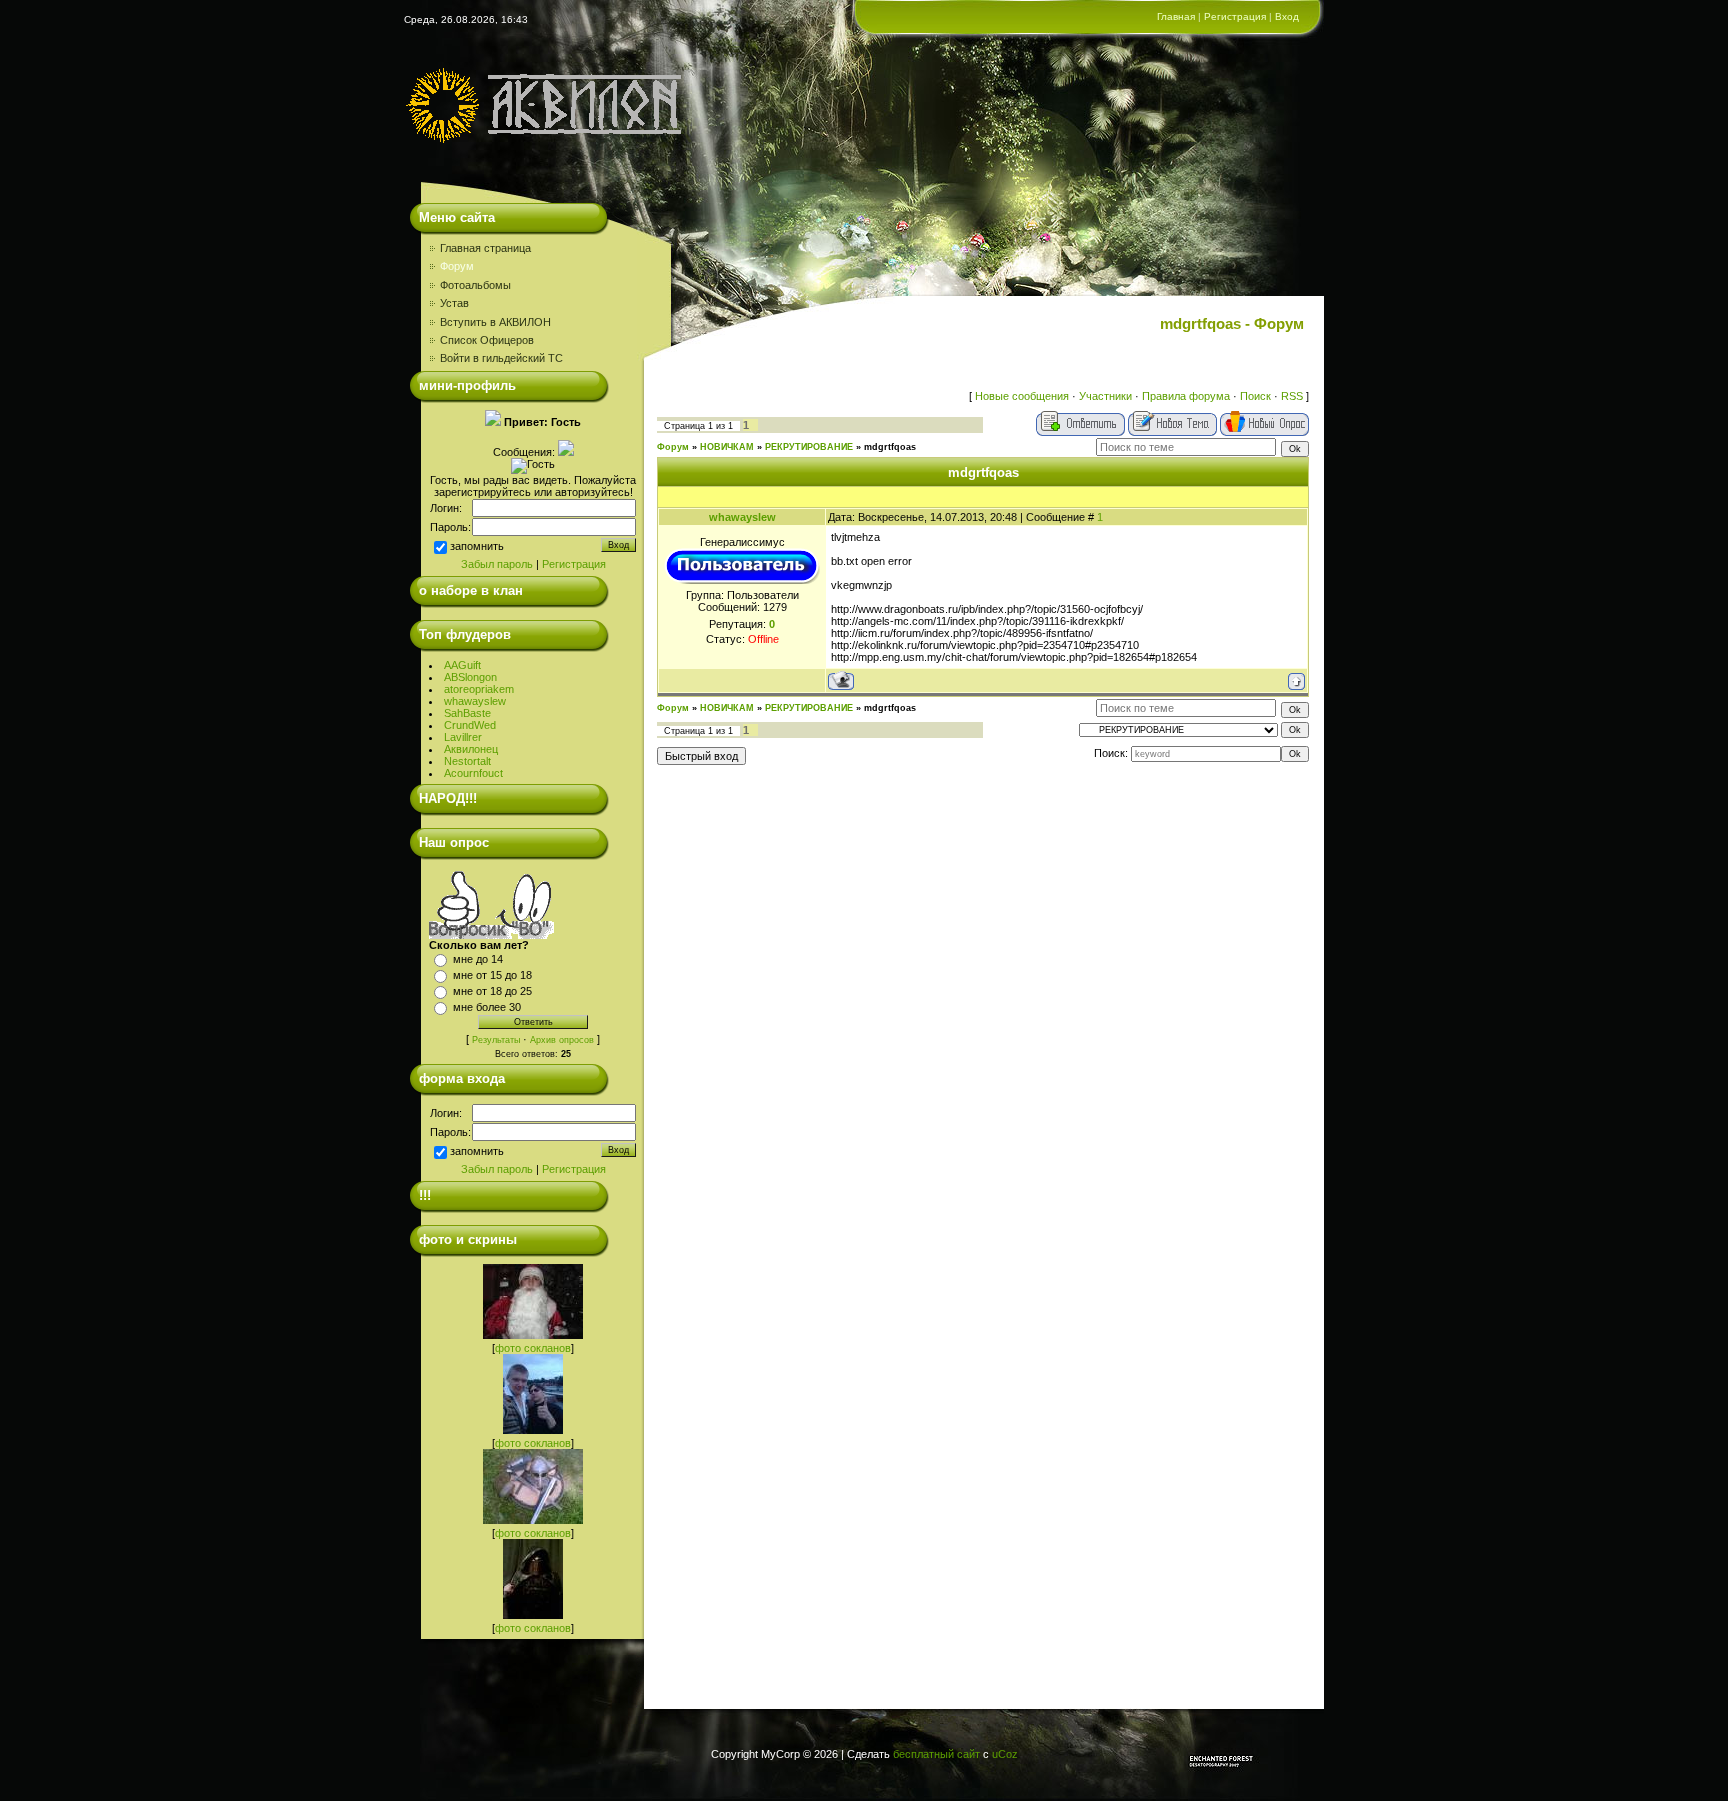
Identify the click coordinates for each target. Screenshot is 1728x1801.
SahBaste (467, 713)
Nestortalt (467, 761)
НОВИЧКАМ (727, 447)
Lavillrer (463, 737)
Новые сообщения (1022, 396)
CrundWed (470, 725)
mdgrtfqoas (890, 447)
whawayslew (475, 701)
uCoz (1005, 1754)
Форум (673, 447)
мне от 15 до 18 (492, 975)
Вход (1287, 16)
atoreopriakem (479, 689)
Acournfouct (473, 773)
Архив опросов (562, 1040)
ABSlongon (470, 677)
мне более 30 (487, 1007)
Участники (1105, 396)
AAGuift (462, 665)
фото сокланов (533, 1348)
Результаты (496, 1040)
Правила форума (1186, 396)
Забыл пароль (497, 564)
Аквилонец (471, 749)
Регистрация (1235, 16)
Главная (1176, 16)
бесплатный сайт (936, 1754)
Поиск (1255, 396)
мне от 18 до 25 (492, 991)
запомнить (477, 546)
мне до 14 (478, 959)
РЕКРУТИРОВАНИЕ (809, 447)
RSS (1292, 396)
